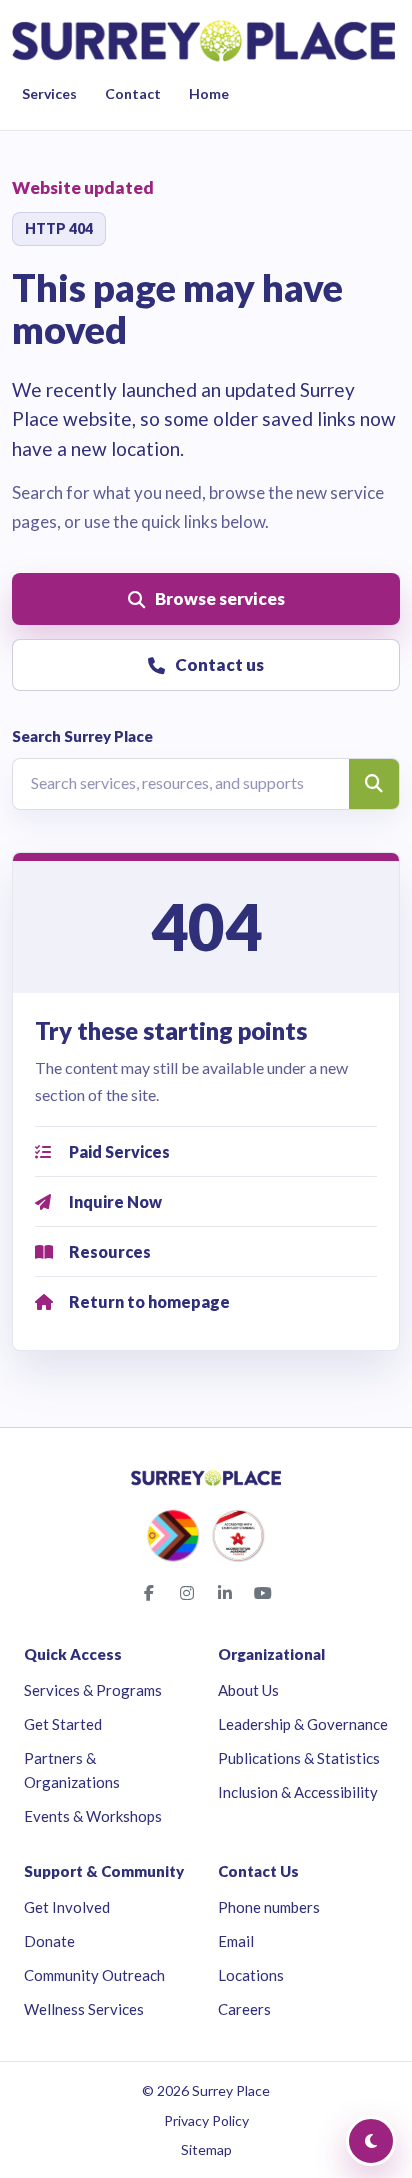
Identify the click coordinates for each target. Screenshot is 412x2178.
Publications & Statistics (299, 1758)
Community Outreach (94, 1975)
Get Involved (67, 1907)
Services (49, 93)
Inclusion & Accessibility (298, 1792)
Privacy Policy (206, 2120)
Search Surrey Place (82, 736)
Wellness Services (84, 2009)
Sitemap (206, 2149)
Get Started (63, 1724)
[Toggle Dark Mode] (371, 2141)
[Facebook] (149, 1593)
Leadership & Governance (303, 1724)
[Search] (374, 784)
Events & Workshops (93, 1816)
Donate (49, 1941)
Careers (244, 2009)
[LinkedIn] (225, 1593)
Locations (251, 1975)
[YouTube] (263, 1593)
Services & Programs (93, 1690)
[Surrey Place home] (203, 41)
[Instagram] (187, 1593)
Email (236, 1941)
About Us (248, 1690)
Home (209, 93)
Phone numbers (269, 1907)
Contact (133, 93)
